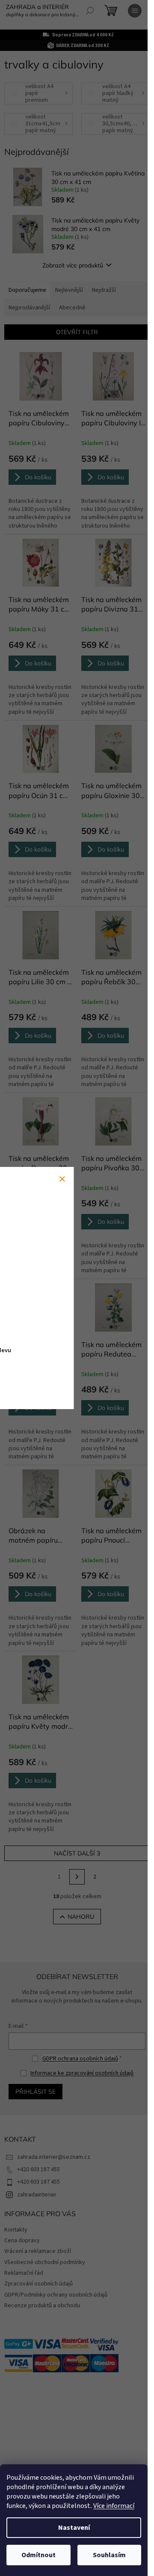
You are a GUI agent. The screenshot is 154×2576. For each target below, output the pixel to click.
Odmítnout (38, 2555)
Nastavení (74, 2528)
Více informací (114, 2506)
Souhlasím (109, 2555)
